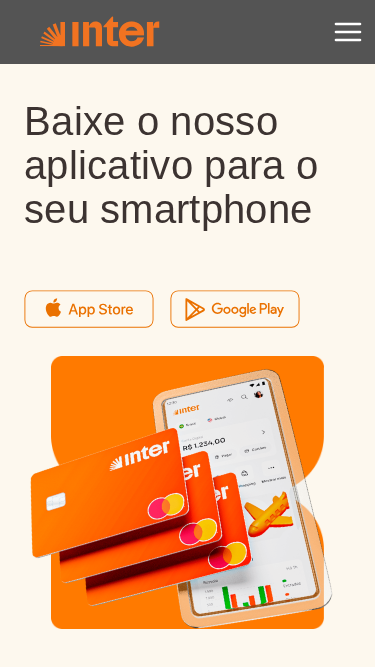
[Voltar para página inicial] (99, 32)
